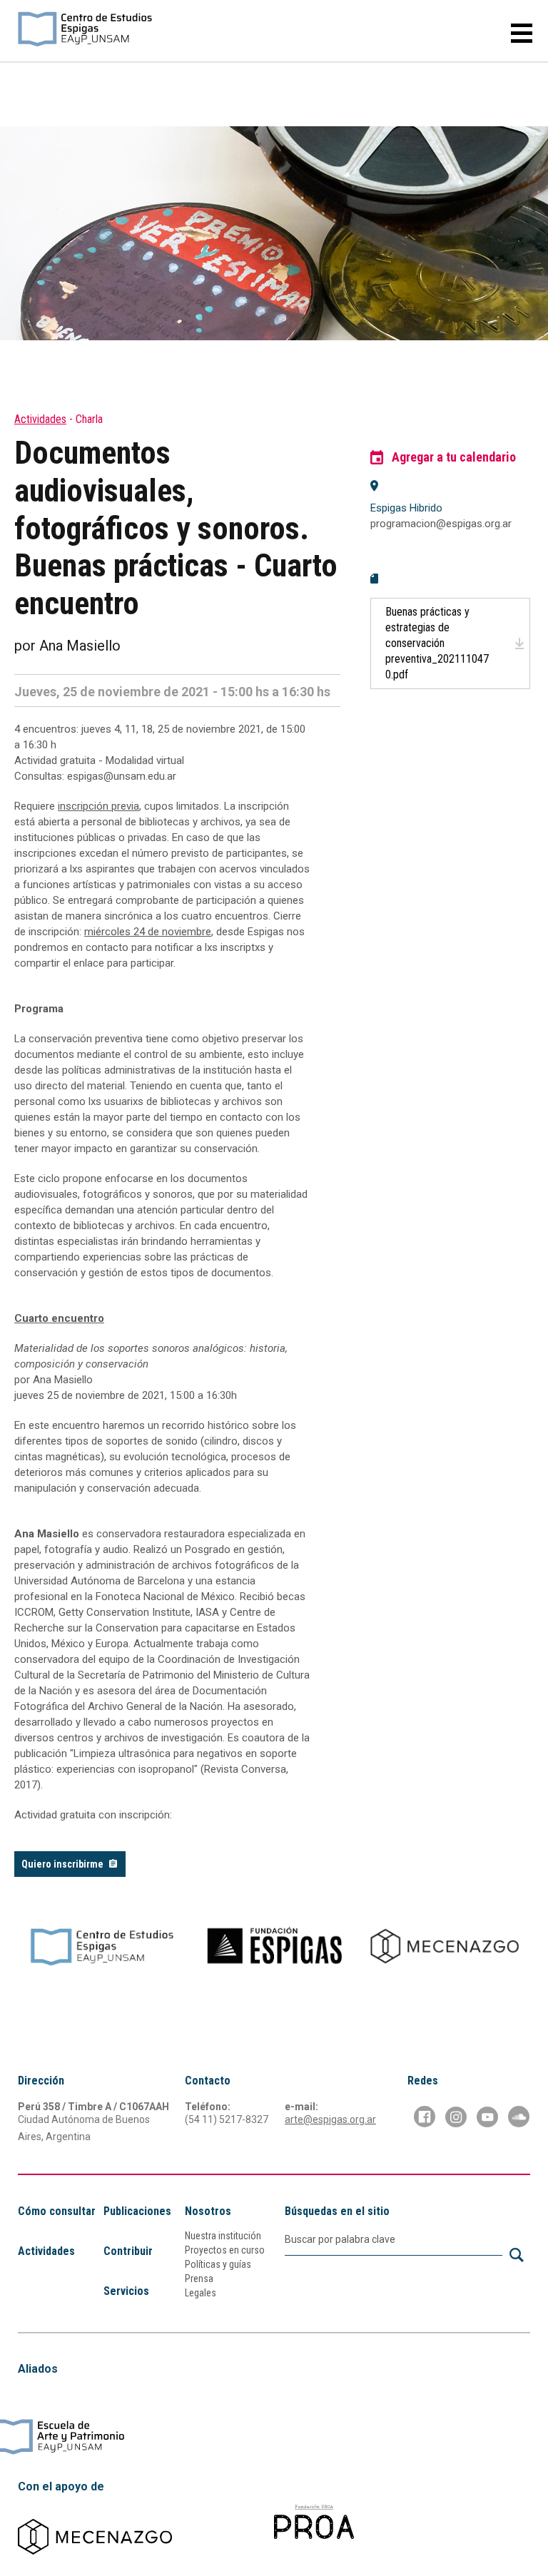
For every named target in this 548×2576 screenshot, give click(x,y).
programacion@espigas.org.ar (441, 524)
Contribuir (128, 2251)
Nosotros (208, 2211)
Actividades (40, 419)
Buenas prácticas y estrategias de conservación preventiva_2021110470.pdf (437, 643)
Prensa (199, 2279)
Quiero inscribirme (62, 1864)
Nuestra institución (223, 2236)
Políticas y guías (218, 2264)
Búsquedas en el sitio (337, 2211)
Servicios (126, 2291)
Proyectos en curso (225, 2250)
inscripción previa (98, 806)
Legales (201, 2293)
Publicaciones (137, 2211)
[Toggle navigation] (516, 33)
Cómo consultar (57, 2211)
